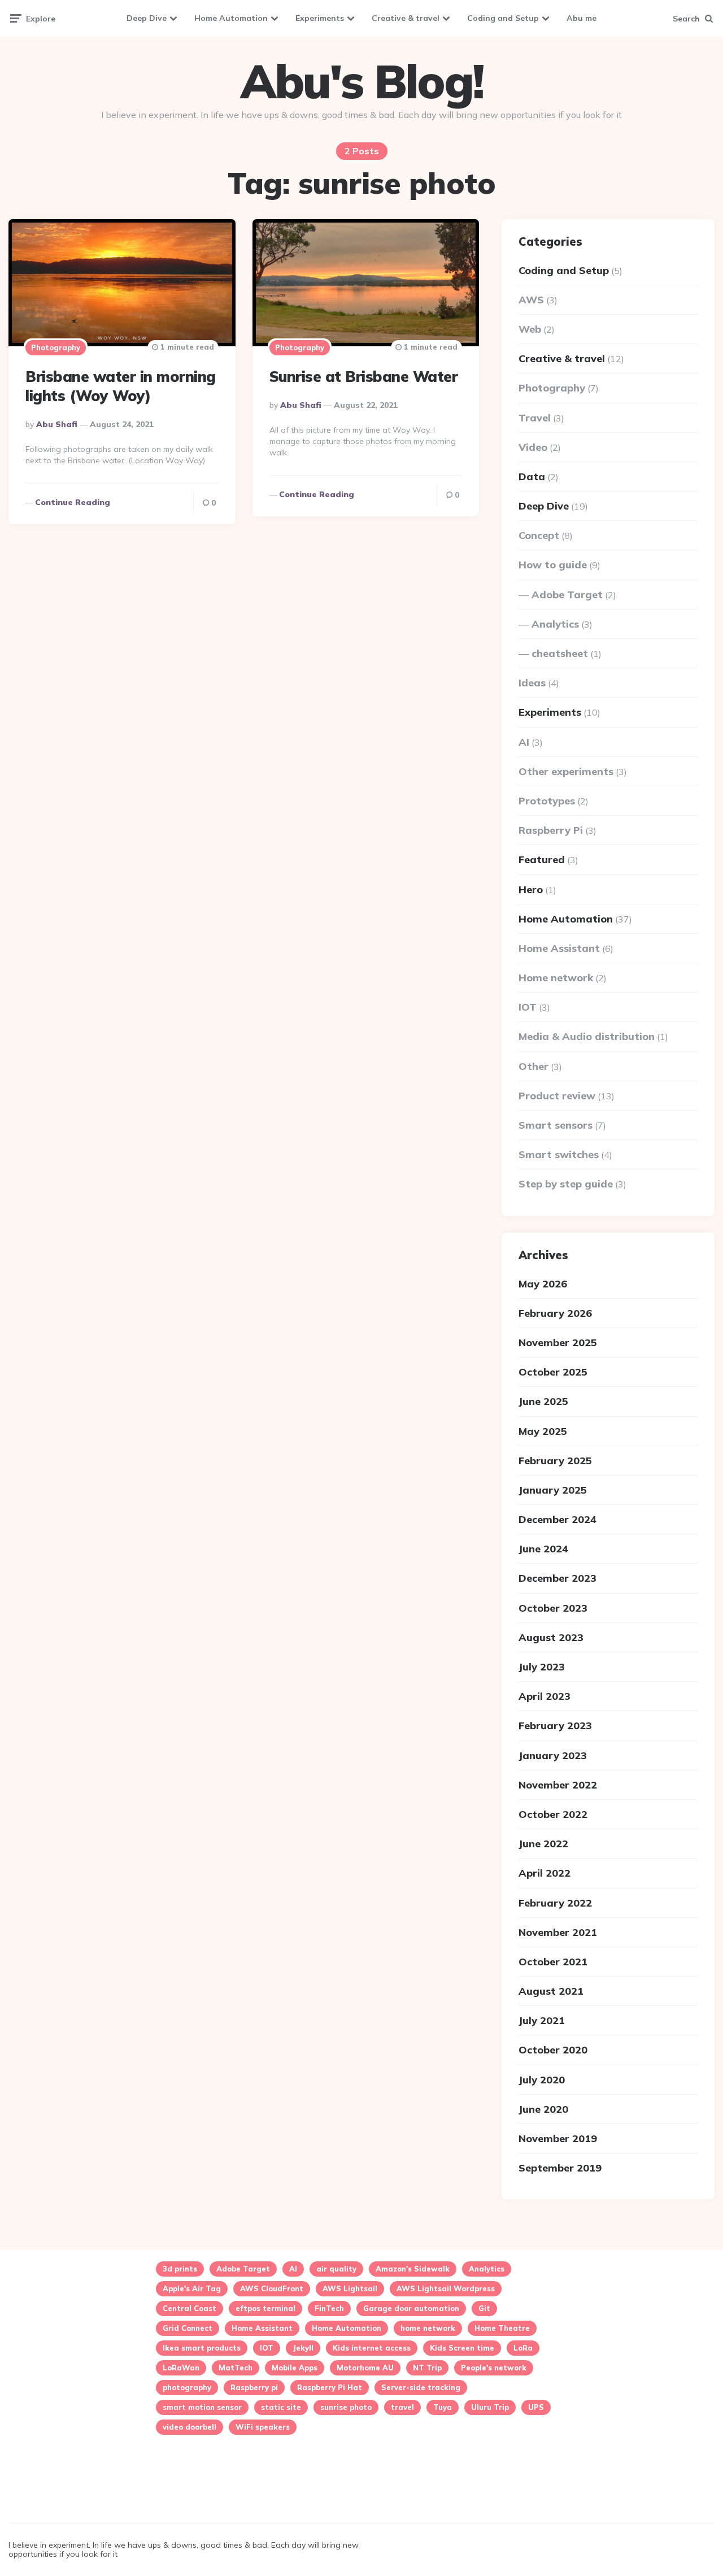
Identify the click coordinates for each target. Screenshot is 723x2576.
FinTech (329, 2308)
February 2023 (555, 1726)
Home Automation (231, 18)
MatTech (236, 2368)
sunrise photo (346, 2407)
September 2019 (560, 2168)
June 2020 (543, 2109)
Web (530, 329)
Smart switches (559, 1154)
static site (281, 2407)
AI (524, 742)
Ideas (532, 683)
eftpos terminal (265, 2308)
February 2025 (555, 1461)
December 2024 (558, 1519)
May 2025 (543, 1431)
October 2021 (553, 1962)
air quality (336, 2269)
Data (532, 477)
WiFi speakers (263, 2427)
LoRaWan (181, 2368)
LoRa (523, 2348)
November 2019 (558, 2138)
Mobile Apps (295, 2368)
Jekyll (303, 2348)
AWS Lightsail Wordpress (446, 2288)
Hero (531, 889)
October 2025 (553, 1372)
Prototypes (547, 801)
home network (428, 2328)
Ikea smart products (202, 2348)
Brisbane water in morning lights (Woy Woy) (121, 386)
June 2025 (543, 1401)
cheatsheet (560, 653)
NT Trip (427, 2368)
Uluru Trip (490, 2407)
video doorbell (190, 2427)
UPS (536, 2407)
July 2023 (542, 1667)
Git (484, 2308)
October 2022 (553, 1814)
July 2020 (542, 2080)
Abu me (582, 18)
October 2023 (553, 1608)
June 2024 (543, 1549)
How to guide (553, 565)
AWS (531, 300)
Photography (56, 347)
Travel (535, 418)
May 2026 (543, 1284)
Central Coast (190, 2308)
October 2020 (553, 2050)
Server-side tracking (421, 2387)
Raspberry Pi (551, 830)
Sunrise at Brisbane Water (364, 377)
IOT (528, 1007)
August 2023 (551, 1637)
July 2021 (542, 2020)
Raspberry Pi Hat (330, 2387)
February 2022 (555, 1903)
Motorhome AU (365, 2368)
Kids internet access (372, 2348)
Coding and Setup (503, 18)
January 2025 (553, 1490)
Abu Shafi (57, 424)
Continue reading (73, 502)
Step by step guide (566, 1184)
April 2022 (545, 1873)
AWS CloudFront (272, 2288)
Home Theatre (502, 2328)
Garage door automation (411, 2308)
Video (533, 447)
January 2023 (553, 1755)
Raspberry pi (254, 2387)
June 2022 (543, 1844)
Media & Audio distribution (587, 1036)
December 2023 (558, 1578)
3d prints (180, 2269)
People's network (494, 2368)
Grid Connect (188, 2328)
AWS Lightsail (350, 2288)
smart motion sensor (202, 2407)
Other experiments (566, 771)
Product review (557, 1096)
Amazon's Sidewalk (413, 2269)
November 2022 (558, 1785)
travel (402, 2407)
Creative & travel (406, 18)
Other (533, 1066)
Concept (539, 535)
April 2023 (545, 1696)
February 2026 (555, 1313)
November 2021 (558, 1932)
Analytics (555, 624)
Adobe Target (567, 595)
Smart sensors (556, 1125)
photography (187, 2387)
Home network (556, 978)
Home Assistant (559, 948)
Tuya (443, 2407)
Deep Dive (147, 18)
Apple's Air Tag (192, 2288)
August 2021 (551, 1991)
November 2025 (558, 1343)
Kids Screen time (462, 2348)
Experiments (320, 18)
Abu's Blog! (362, 81)
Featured (542, 860)
